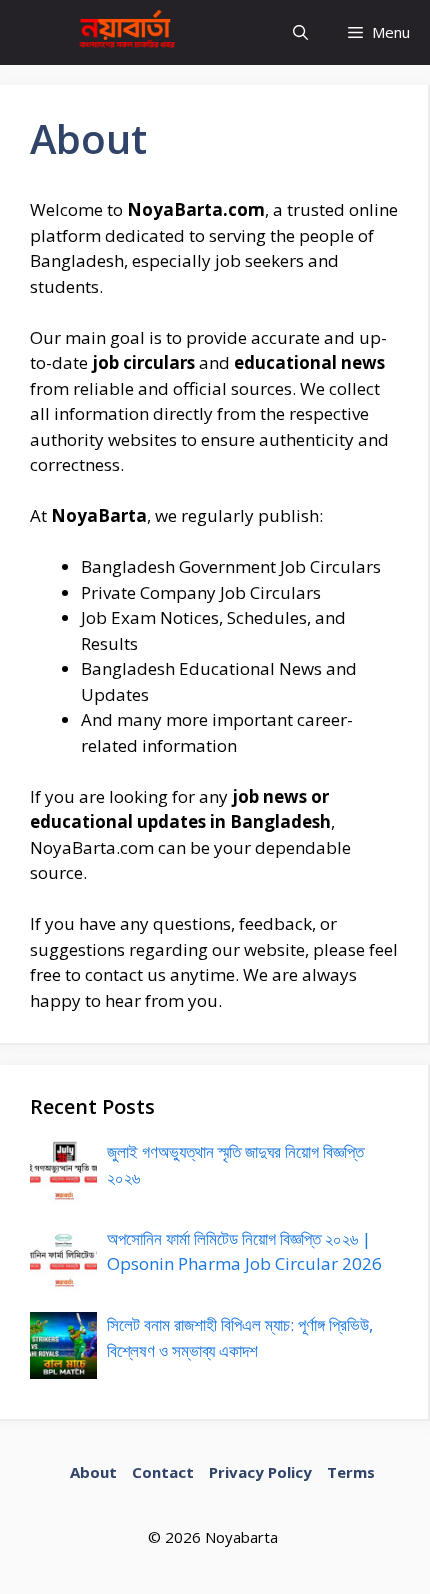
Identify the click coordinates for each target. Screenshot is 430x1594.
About (93, 1472)
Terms (351, 1472)
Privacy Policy (260, 1472)
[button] (300, 32)
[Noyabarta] (122, 32)
